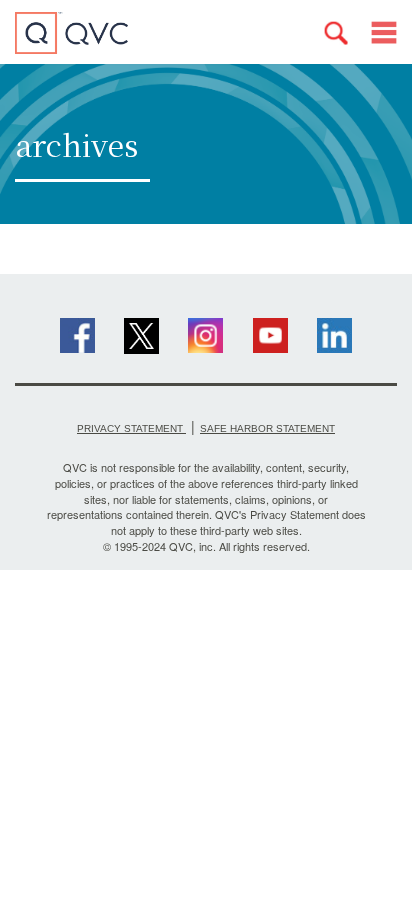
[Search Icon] (336, 33)
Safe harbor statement (267, 428)
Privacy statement (131, 428)
